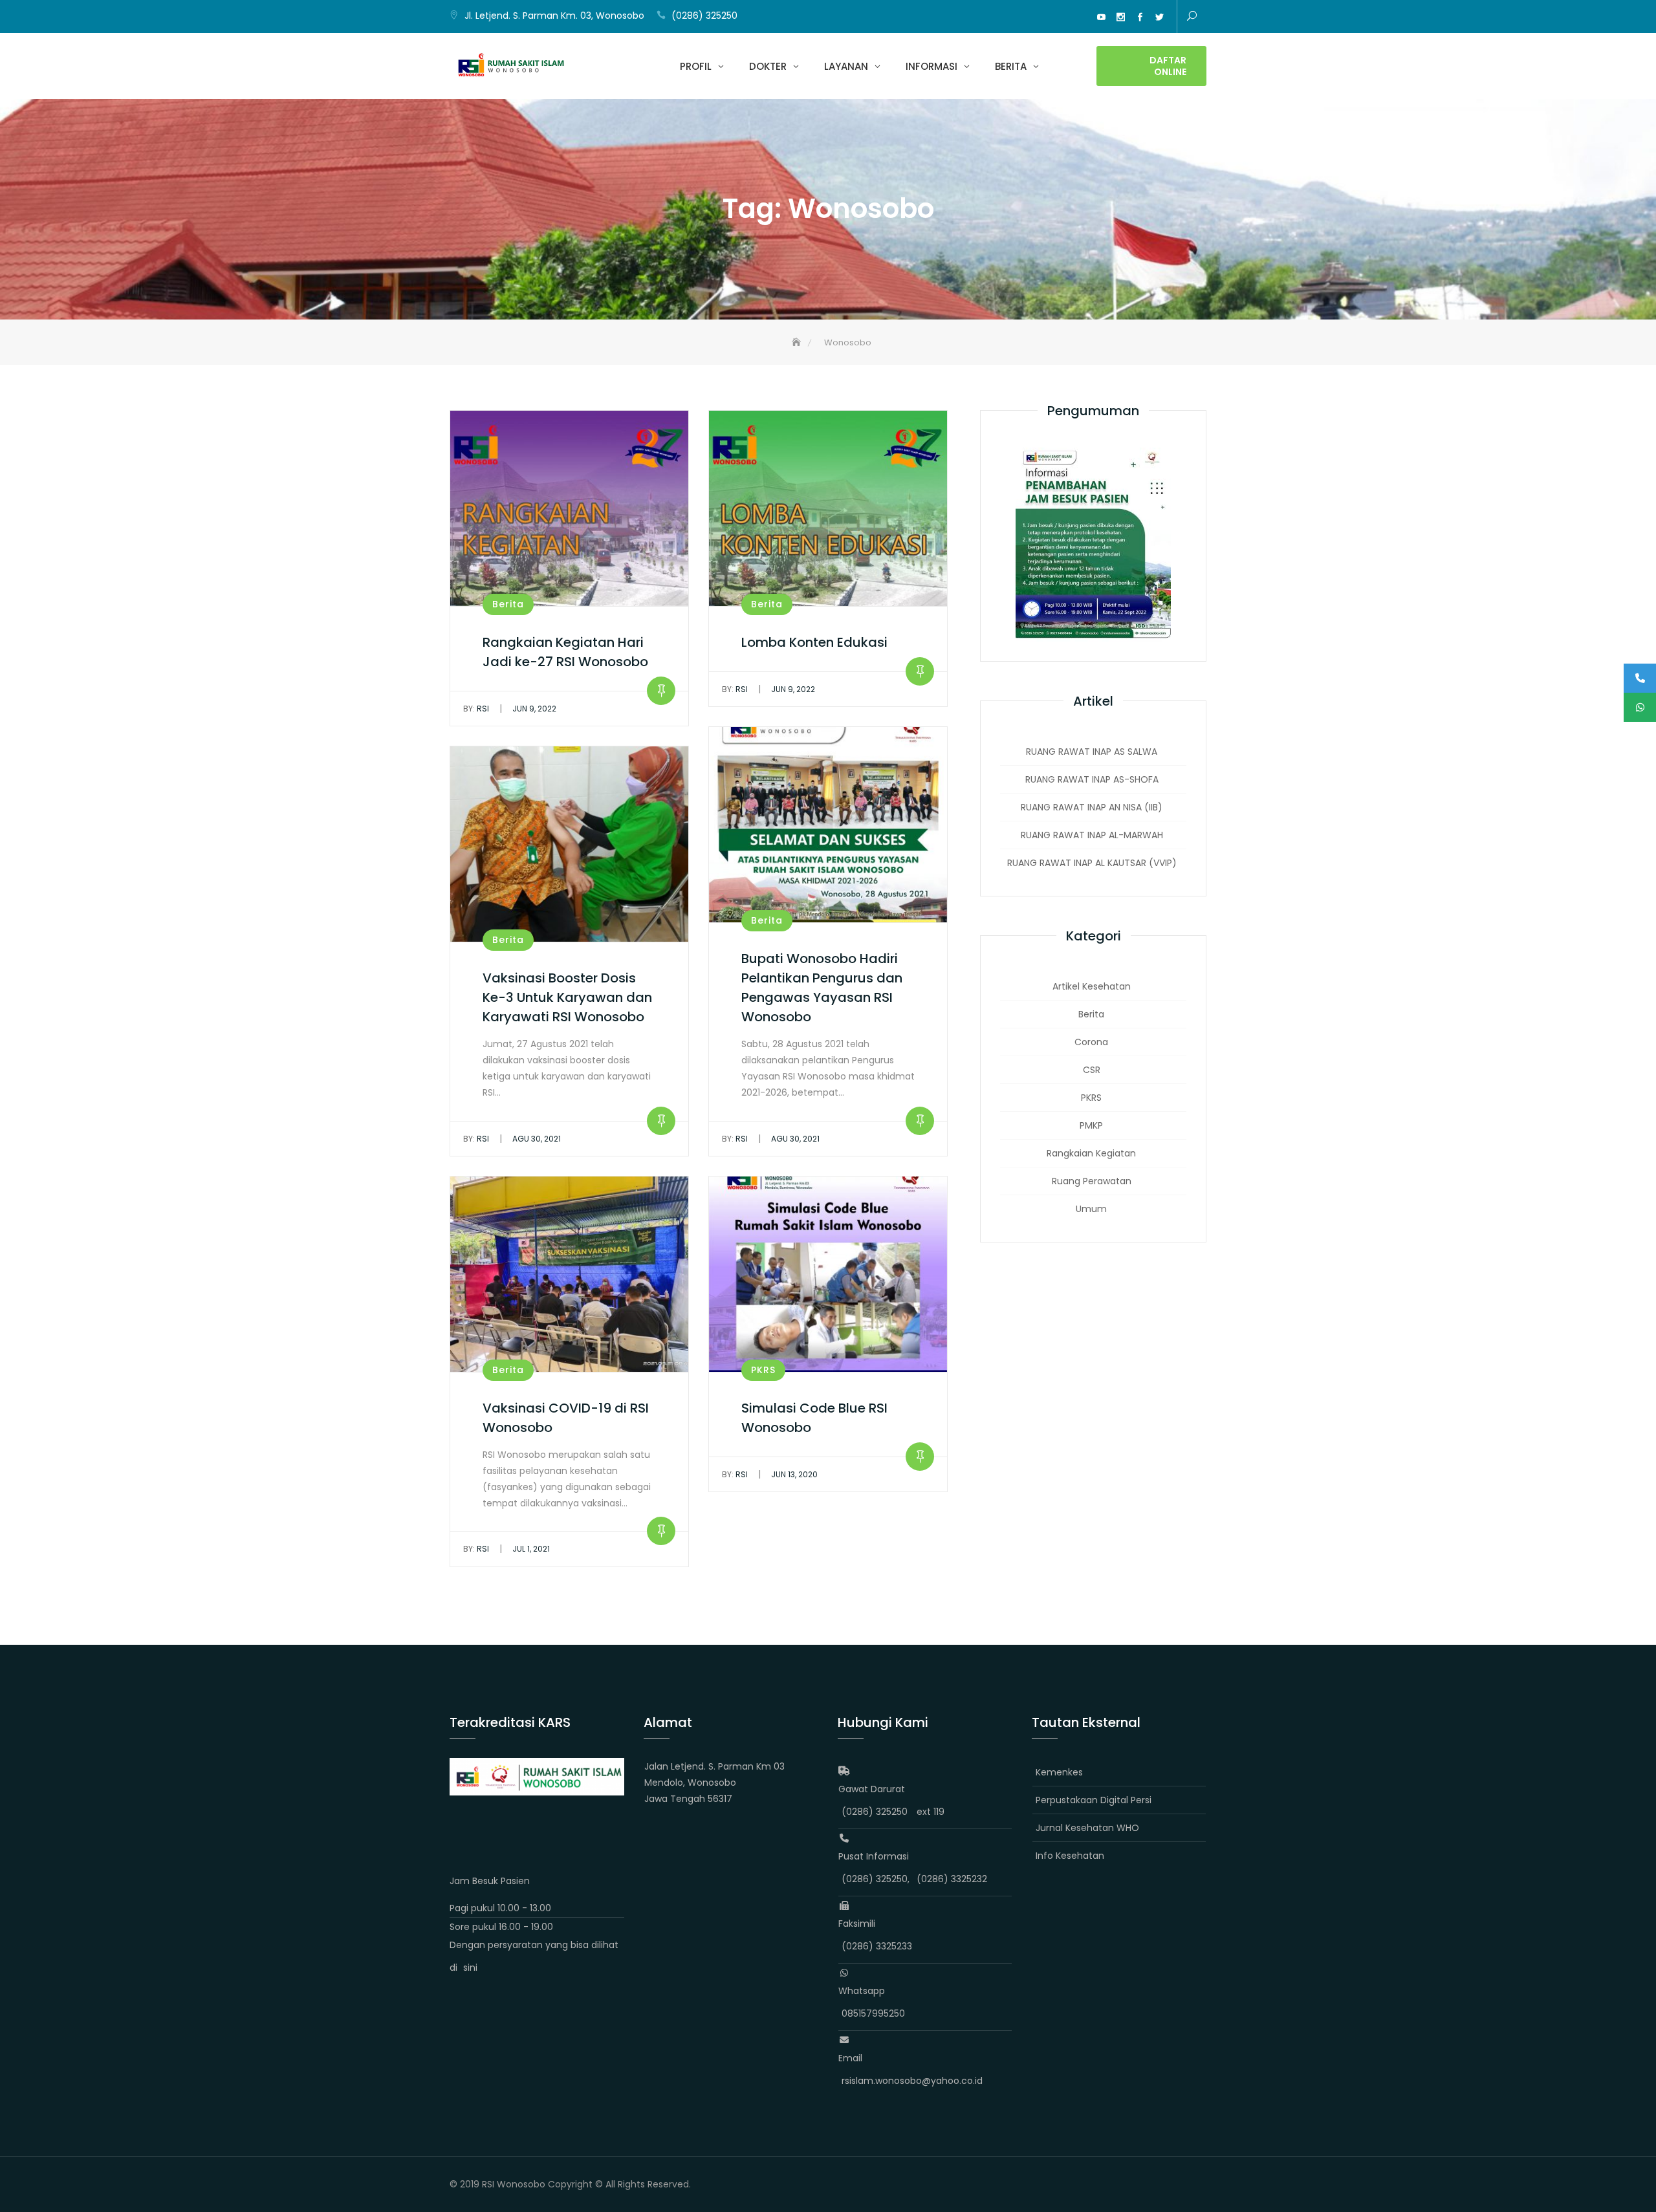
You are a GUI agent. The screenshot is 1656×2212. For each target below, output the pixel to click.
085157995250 (873, 2013)
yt (1101, 17)
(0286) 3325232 (952, 1879)
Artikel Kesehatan (1092, 986)
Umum (1091, 1209)
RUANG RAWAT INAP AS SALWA (1092, 752)
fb (1140, 17)
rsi (476, 709)
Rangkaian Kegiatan (1091, 1153)
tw (1159, 17)
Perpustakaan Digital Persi (1094, 1800)
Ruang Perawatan (1092, 1181)
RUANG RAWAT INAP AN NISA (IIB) (1092, 807)
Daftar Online (1168, 66)
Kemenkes (1059, 1772)
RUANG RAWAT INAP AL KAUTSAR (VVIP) (1092, 863)
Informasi (931, 66)
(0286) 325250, (876, 1879)
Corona (1091, 1042)
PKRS (763, 1370)
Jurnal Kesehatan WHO (1087, 1828)
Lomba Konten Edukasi (814, 642)
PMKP (1091, 1125)
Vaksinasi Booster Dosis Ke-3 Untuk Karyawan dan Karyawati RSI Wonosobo (567, 997)
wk (1062, 17)
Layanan (846, 66)
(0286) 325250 (704, 16)
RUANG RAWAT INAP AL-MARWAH (1092, 835)
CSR (1092, 1070)
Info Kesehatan (1070, 1856)
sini (470, 1968)
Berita (1011, 66)
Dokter (768, 66)
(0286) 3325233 (877, 1946)
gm (1082, 17)
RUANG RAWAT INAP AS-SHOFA (1092, 779)
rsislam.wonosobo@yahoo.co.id (912, 2081)
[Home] (798, 342)
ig (1120, 17)
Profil (696, 66)
